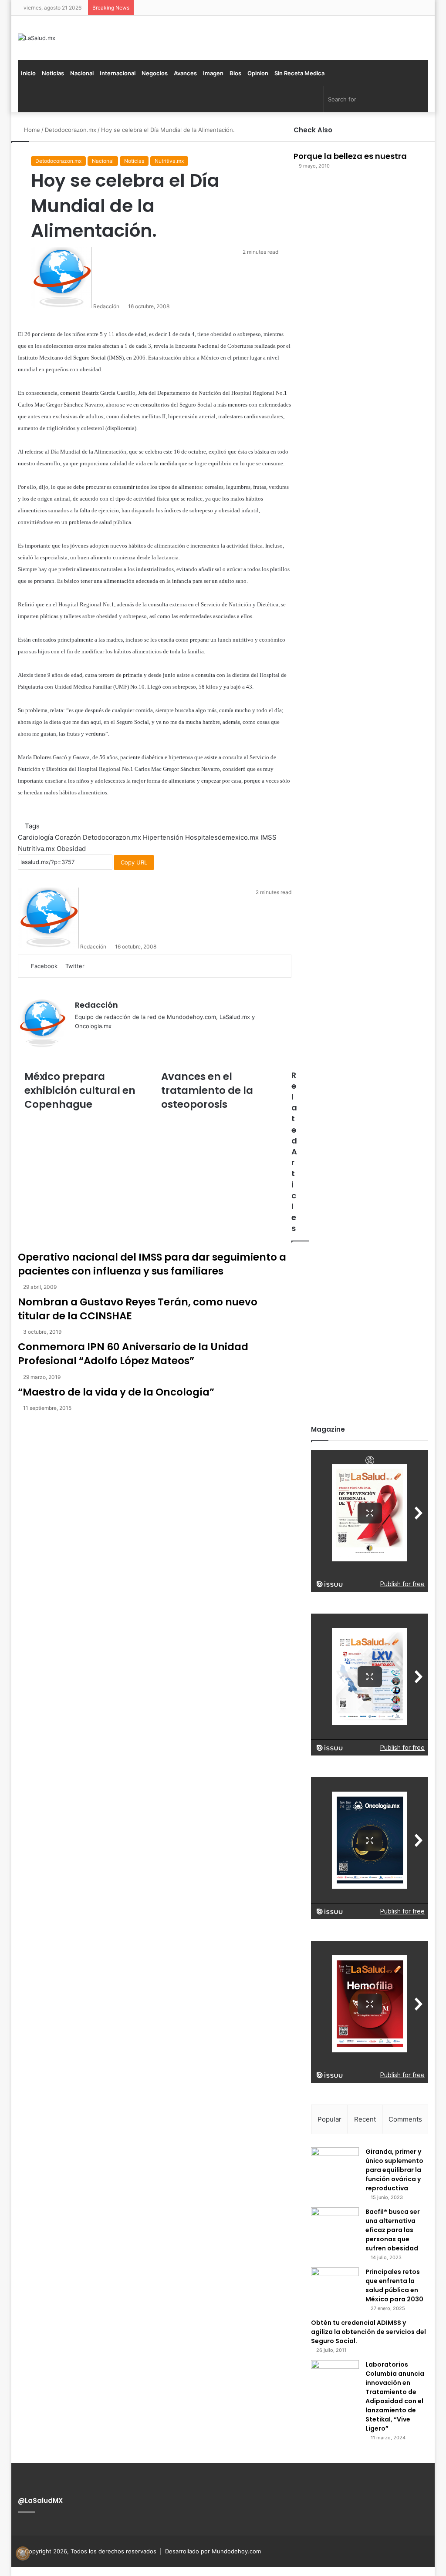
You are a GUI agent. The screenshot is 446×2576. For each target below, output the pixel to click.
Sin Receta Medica (299, 73)
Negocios (155, 73)
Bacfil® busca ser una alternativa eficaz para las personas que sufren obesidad (393, 2230)
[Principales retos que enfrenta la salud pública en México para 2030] (335, 2284)
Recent (365, 2119)
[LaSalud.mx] (37, 38)
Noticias (53, 73)
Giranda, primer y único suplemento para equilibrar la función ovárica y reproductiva (394, 2170)
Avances (185, 73)
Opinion (258, 73)
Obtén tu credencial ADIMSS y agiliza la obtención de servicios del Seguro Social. (368, 2332)
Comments (405, 2119)
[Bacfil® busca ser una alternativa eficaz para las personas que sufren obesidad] (335, 2224)
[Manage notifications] (23, 2553)
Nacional (82, 73)
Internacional (118, 73)
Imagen (213, 73)
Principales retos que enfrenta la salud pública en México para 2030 (394, 2285)
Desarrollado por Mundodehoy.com (213, 2551)
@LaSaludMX (40, 2500)
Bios (235, 73)
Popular (329, 2119)
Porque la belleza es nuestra (350, 156)
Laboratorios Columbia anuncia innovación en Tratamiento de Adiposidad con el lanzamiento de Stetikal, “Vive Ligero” (395, 2396)
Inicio (28, 73)
